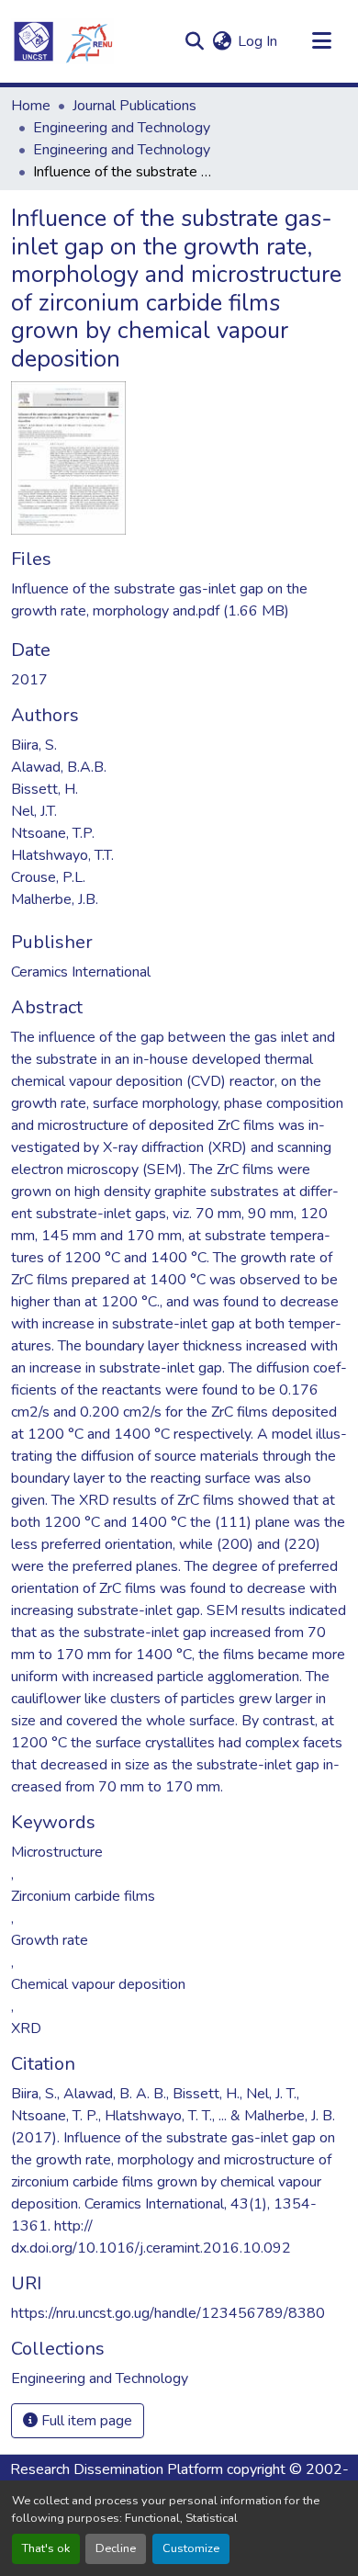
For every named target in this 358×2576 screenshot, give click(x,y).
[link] (179, 600)
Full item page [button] (85, 2421)
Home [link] (31, 106)
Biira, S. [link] (34, 745)
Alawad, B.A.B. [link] (59, 767)
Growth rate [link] (50, 1940)
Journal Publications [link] (134, 106)
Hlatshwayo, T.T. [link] (62, 855)
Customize (191, 2548)
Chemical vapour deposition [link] (98, 1984)
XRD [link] (26, 2028)
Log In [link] (257, 41)
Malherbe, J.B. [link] (55, 899)
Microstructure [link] (57, 1852)
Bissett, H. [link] (45, 789)
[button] (62, 41)
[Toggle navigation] (321, 41)
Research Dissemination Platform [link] (117, 2469)
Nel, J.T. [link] (34, 811)
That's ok (46, 2548)
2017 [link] (29, 680)
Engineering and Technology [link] (122, 128)
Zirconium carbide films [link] (83, 1896)
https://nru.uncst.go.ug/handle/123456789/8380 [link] (168, 2313)
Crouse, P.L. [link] (48, 877)
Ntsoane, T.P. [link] (53, 833)
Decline (116, 2548)
